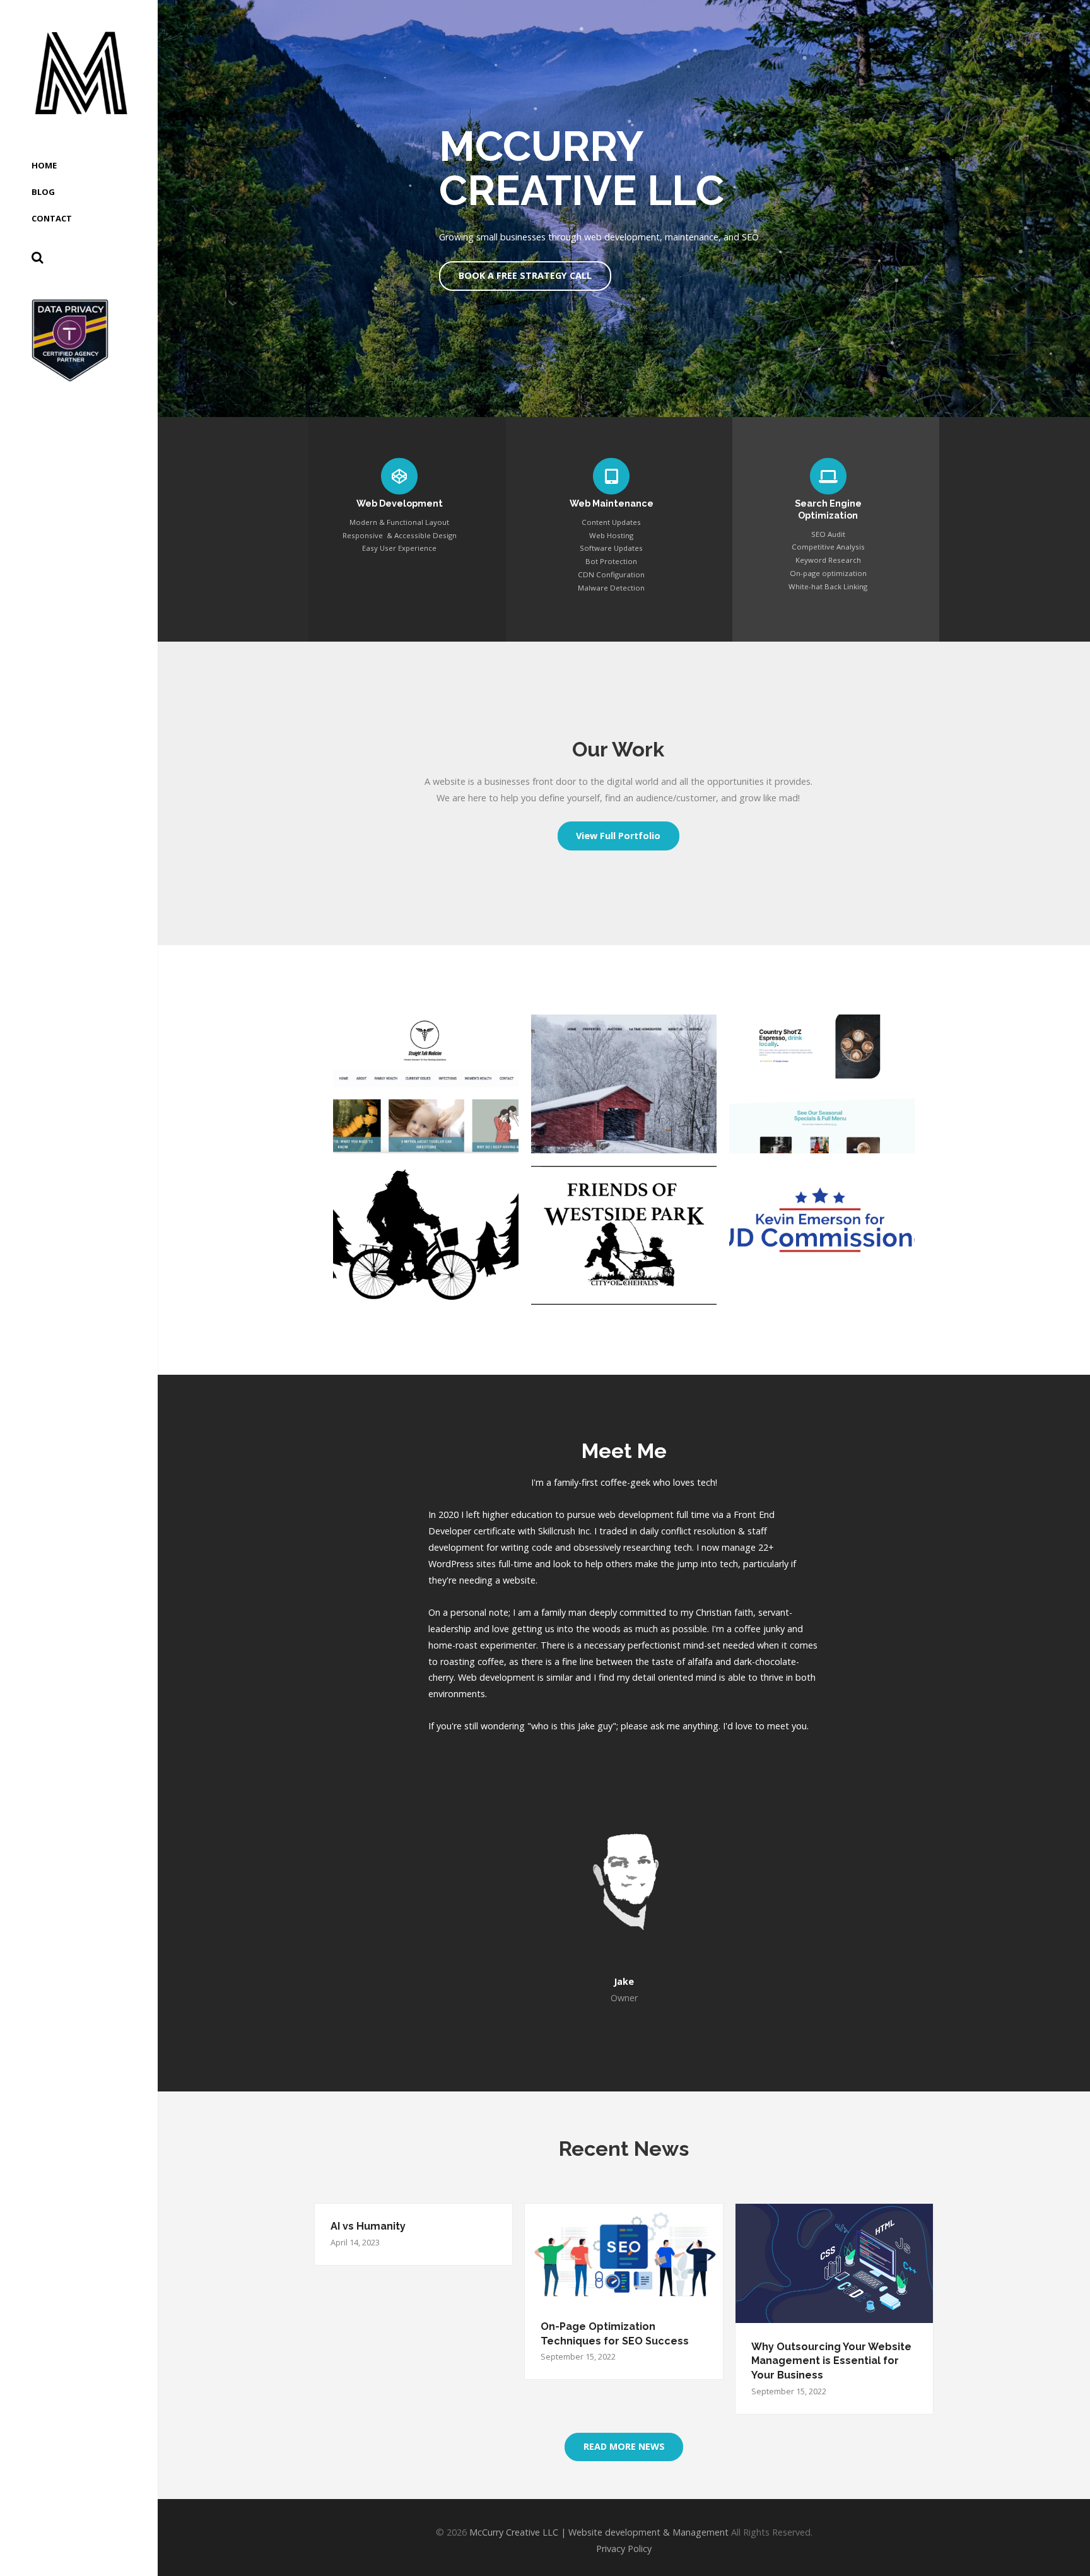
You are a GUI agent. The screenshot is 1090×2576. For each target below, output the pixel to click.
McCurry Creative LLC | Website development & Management (599, 2532)
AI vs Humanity (368, 2226)
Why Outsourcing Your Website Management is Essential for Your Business (831, 2361)
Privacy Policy (624, 2549)
